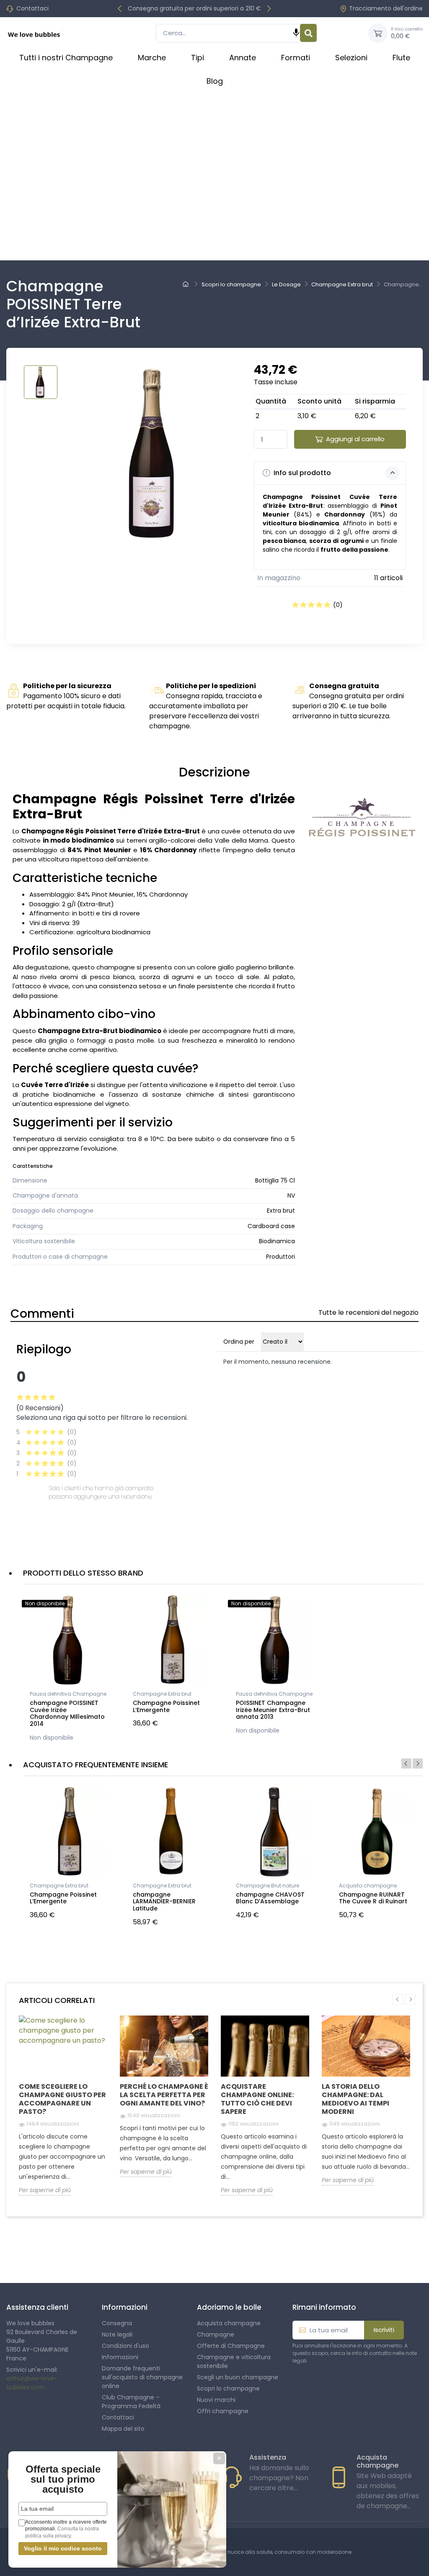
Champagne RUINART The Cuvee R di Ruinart (373, 1898)
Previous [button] (406, 1764)
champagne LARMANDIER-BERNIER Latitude (164, 1902)
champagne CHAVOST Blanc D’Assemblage (270, 1898)
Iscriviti (384, 2330)
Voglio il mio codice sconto (63, 2548)
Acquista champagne (368, 1886)
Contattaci (32, 8)
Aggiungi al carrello (355, 439)
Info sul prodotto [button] (301, 473)
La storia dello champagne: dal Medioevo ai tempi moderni (355, 2099)
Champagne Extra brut (162, 1694)
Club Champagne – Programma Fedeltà (131, 2402)
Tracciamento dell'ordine (386, 8)
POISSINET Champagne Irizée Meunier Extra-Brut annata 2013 (273, 1710)
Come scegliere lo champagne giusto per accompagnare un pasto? (62, 2099)
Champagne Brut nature (267, 1886)
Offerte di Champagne (231, 2346)
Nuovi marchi (216, 2400)
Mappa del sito (123, 2429)
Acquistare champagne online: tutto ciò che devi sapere (257, 2099)
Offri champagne (223, 2411)
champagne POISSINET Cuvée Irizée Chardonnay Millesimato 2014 (67, 1713)
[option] (68, 1670)
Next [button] (418, 1764)
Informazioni (120, 2357)
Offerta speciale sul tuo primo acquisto (63, 2479)
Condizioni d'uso (125, 2346)
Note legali (117, 2334)
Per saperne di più (45, 2190)
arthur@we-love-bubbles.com (32, 2383)
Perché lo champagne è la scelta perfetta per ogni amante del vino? (164, 2095)
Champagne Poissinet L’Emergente (166, 1706)
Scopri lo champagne (228, 2388)
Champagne (216, 2334)
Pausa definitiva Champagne (68, 1694)
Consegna (117, 2323)
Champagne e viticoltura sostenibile (234, 2361)
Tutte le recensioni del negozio (368, 1312)
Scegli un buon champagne (238, 2377)
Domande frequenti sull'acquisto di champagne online (142, 2377)
